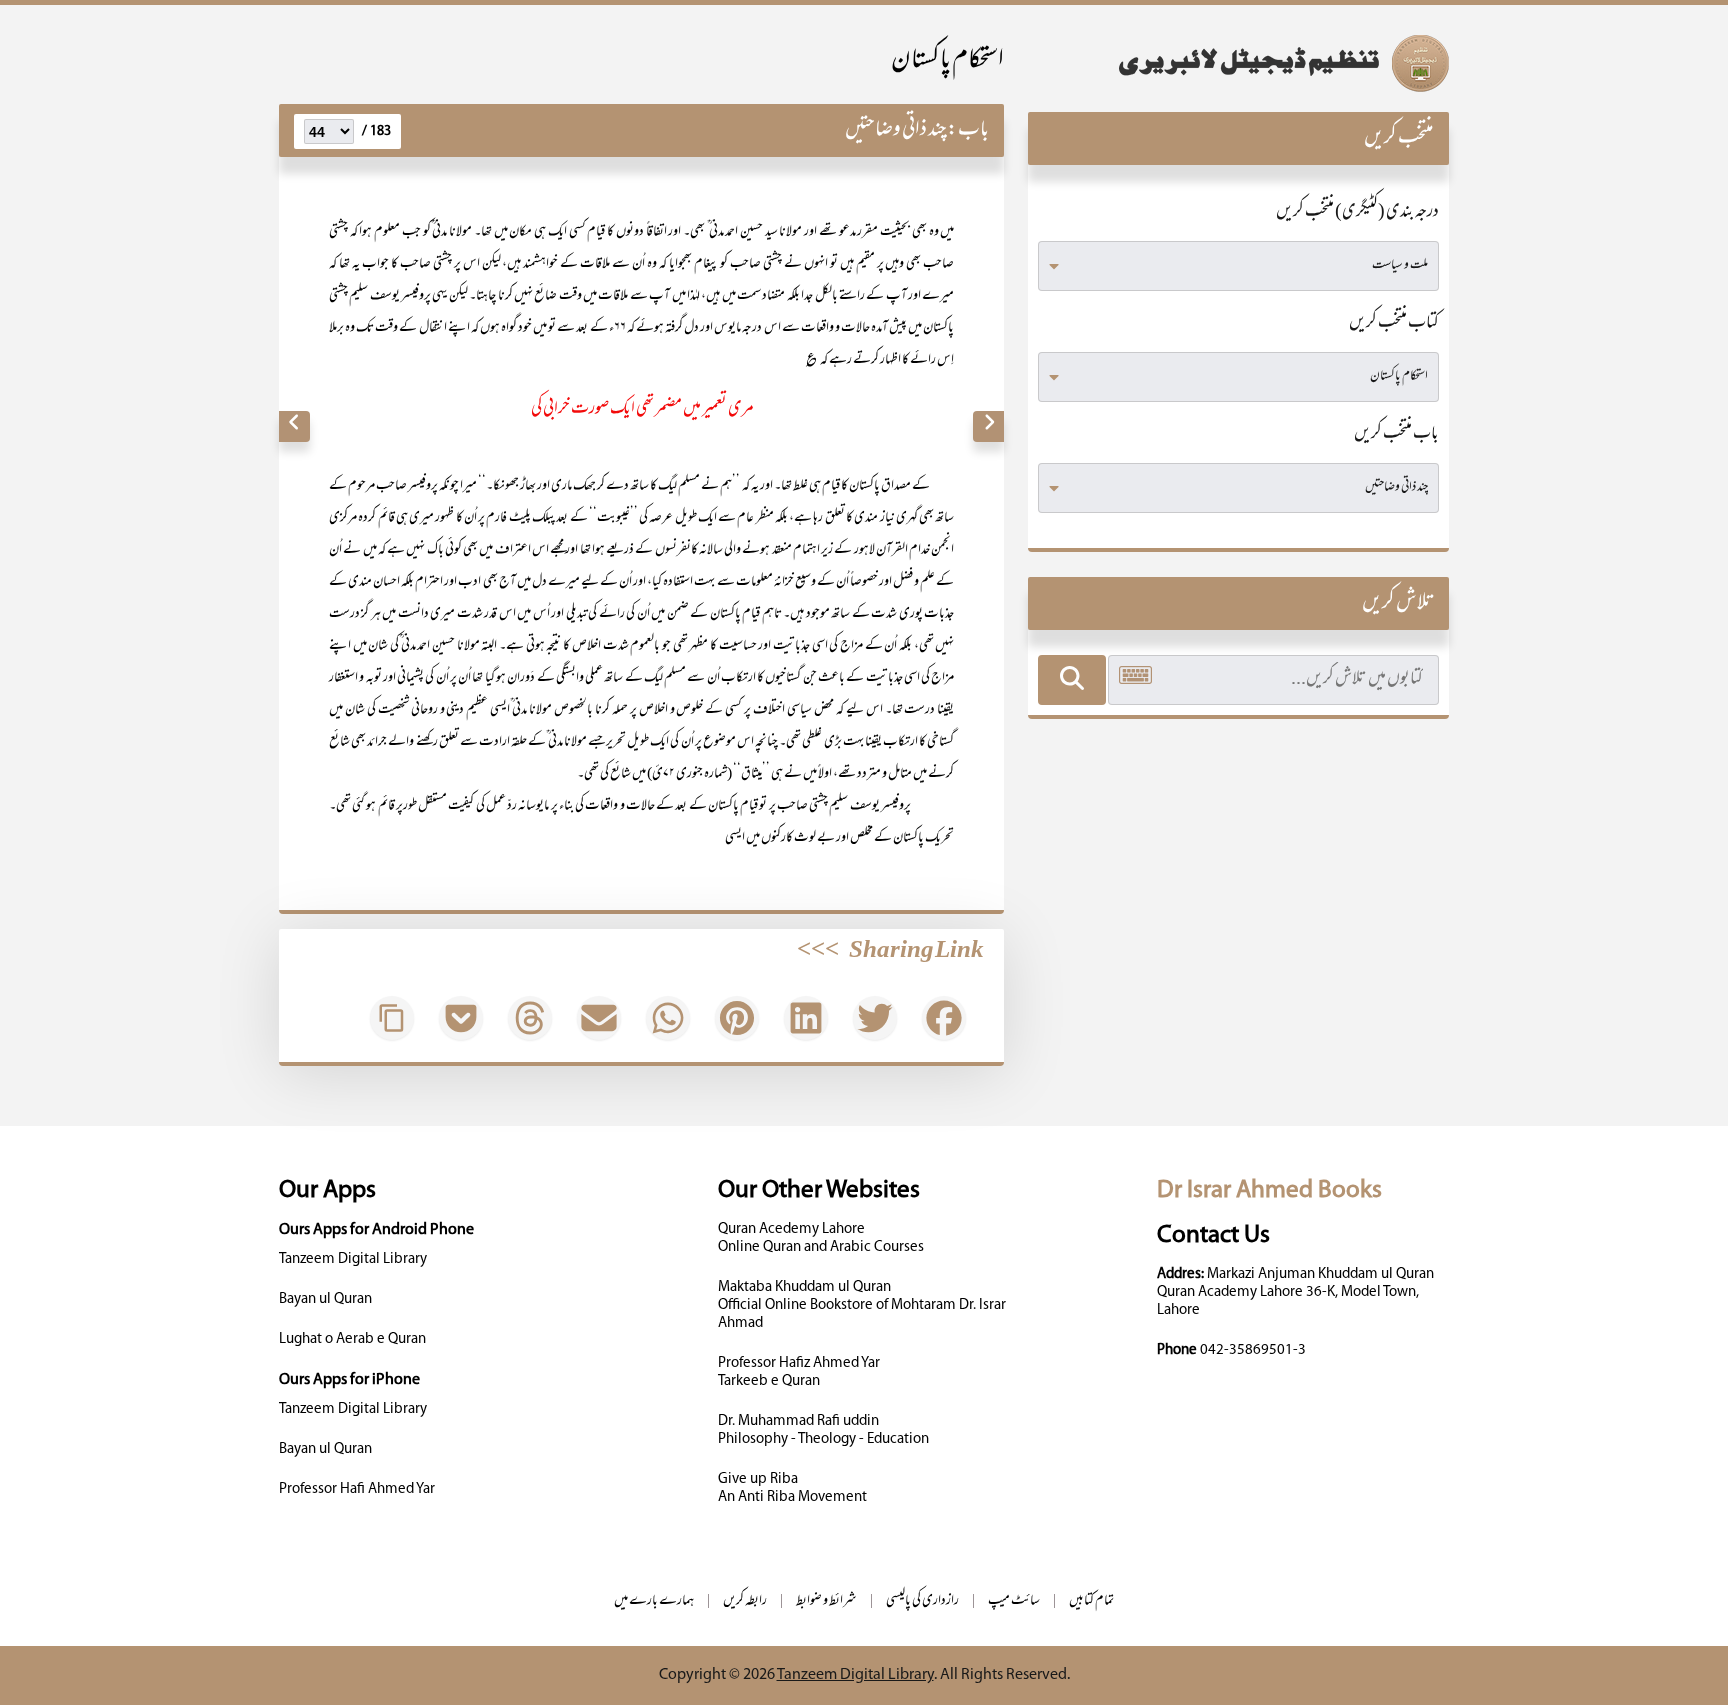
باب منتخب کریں (1396, 435)
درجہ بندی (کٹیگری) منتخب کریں (1357, 213)
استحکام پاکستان (947, 61)
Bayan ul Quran (325, 1299)
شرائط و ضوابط (826, 1601)
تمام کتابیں (1091, 1601)
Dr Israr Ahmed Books (1269, 1190)
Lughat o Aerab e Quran (352, 1339)
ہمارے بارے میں (654, 1601)
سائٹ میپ (1014, 1601)
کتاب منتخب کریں (1394, 324)
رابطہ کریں (745, 1601)
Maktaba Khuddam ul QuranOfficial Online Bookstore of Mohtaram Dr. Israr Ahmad (862, 1305)
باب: (968, 130)
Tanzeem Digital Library (353, 1259)
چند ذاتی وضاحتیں (896, 130)
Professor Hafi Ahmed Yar (357, 1489)
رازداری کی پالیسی (922, 1601)
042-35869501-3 (1253, 1350)
